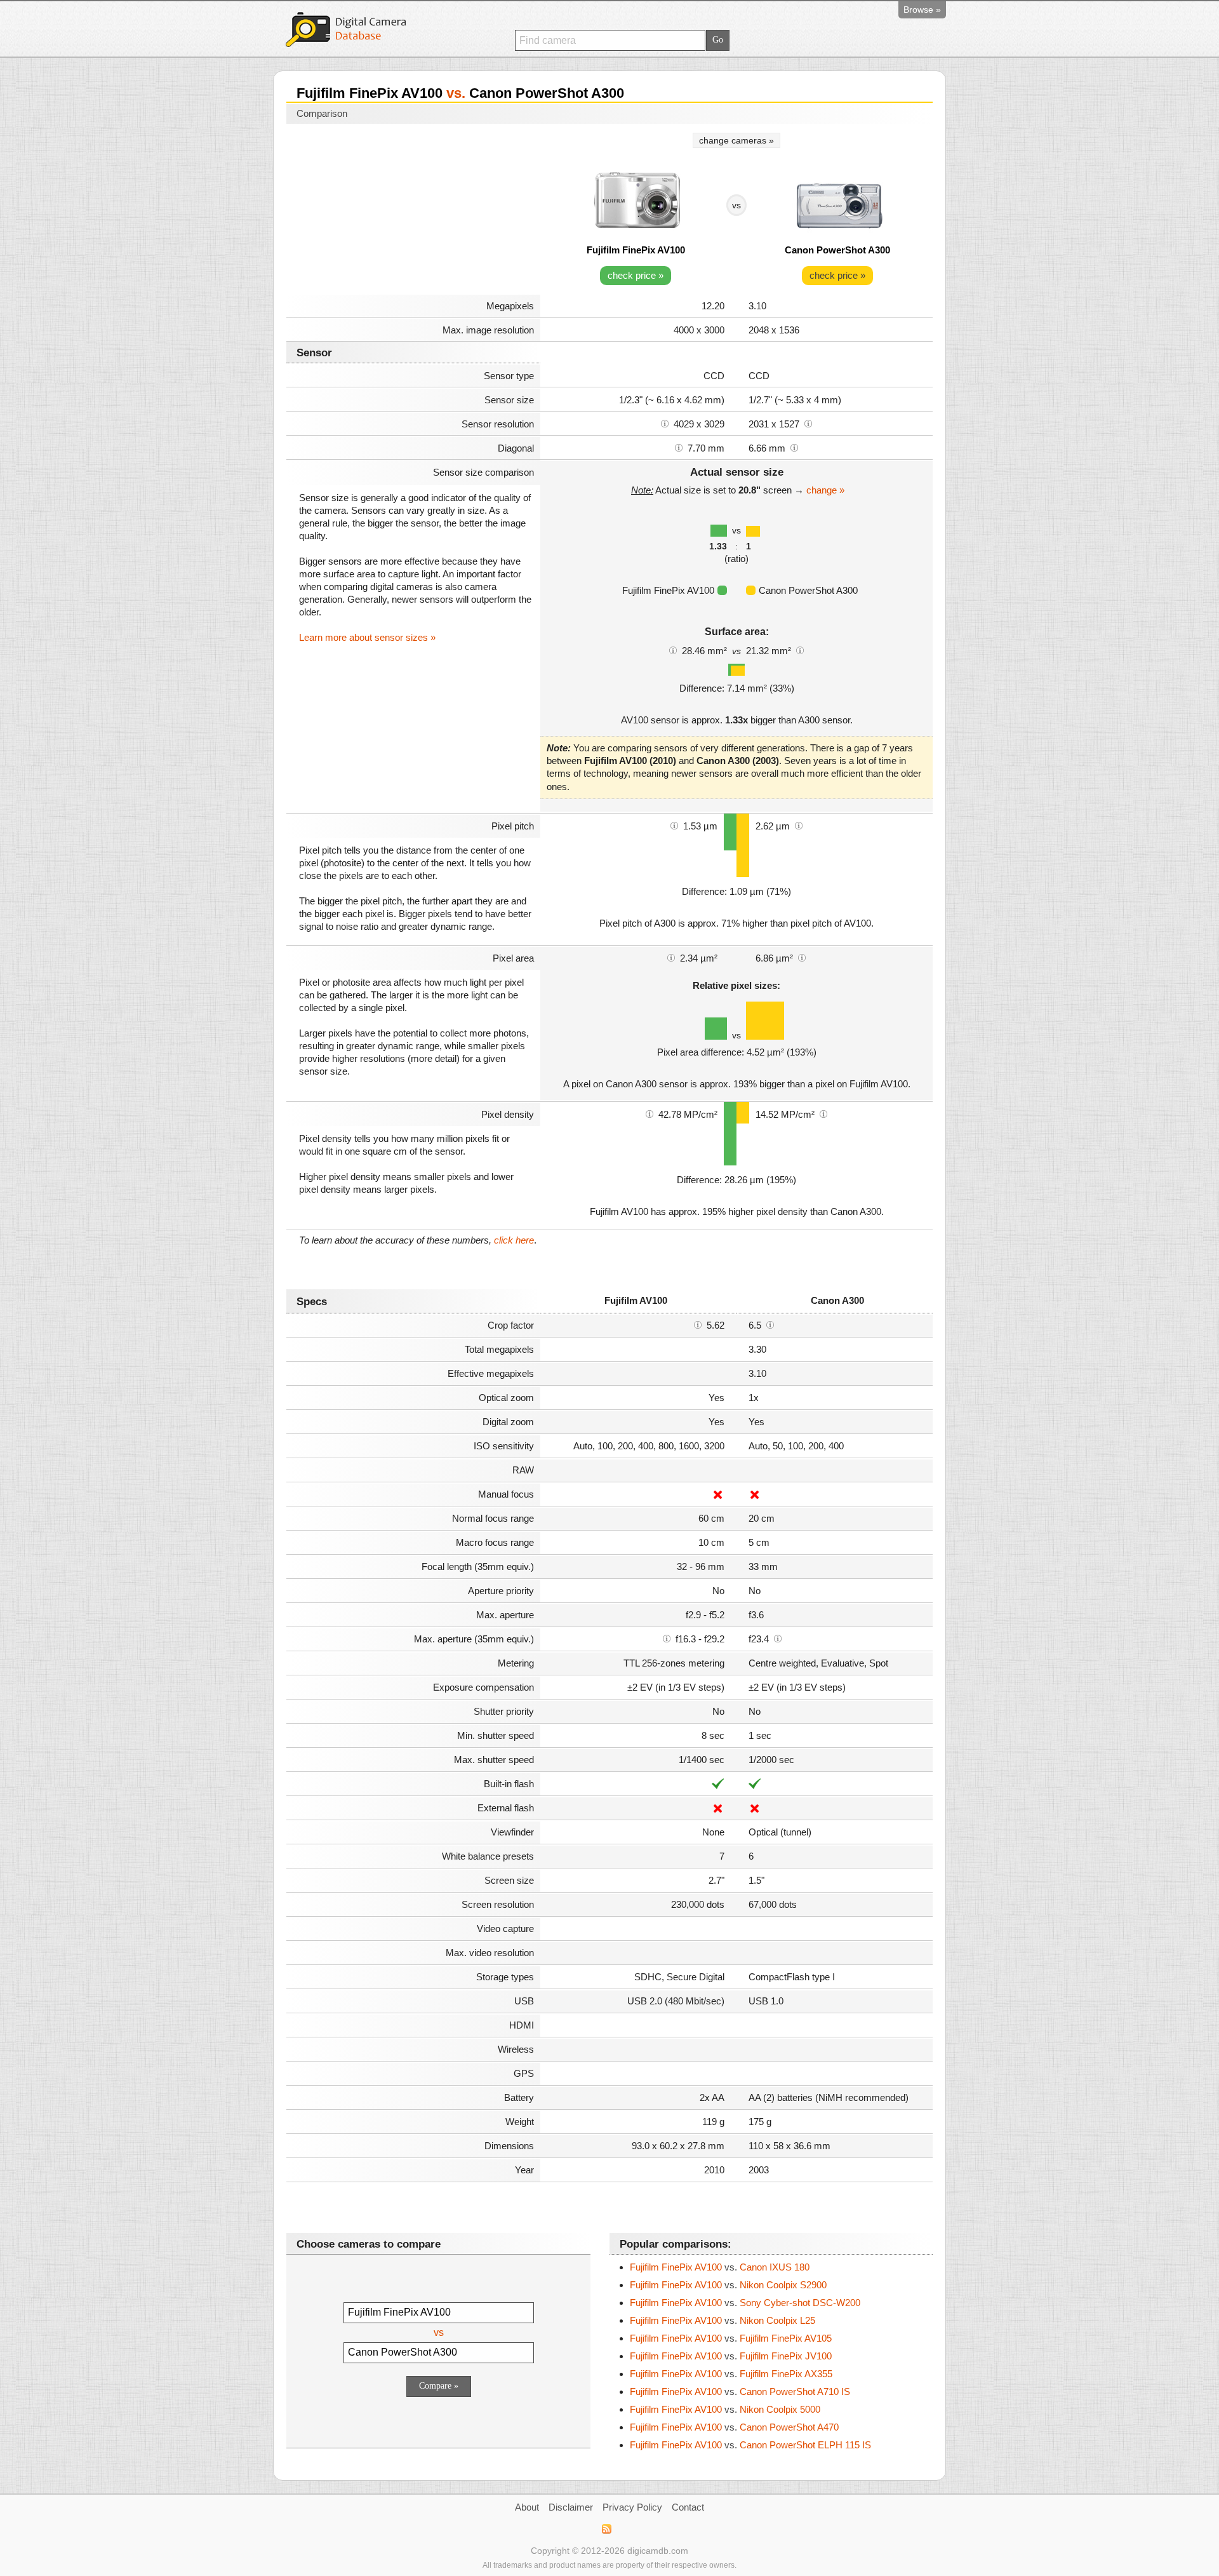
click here (514, 1240)
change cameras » (736, 140)
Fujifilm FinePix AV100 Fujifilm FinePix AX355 (731, 2374)
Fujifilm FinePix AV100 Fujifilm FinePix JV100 (731, 2356)
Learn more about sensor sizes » (367, 637)
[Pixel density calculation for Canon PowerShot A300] (823, 1113)
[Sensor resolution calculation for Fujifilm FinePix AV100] (665, 423)
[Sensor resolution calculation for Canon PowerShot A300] (808, 423)
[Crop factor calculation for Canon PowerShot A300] (770, 1324)
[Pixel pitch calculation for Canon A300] (799, 825)
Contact (688, 2507)
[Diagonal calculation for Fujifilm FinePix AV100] (679, 447)
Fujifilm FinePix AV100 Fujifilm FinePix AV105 (731, 2338)
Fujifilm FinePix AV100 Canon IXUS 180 (720, 2267)
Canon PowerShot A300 (837, 250)
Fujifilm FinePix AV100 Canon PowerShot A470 (734, 2427)
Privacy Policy (632, 2507)
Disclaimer (571, 2507)
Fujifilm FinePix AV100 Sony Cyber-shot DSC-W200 (745, 2303)
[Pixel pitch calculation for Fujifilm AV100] (674, 825)
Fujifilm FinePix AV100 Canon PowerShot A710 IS (740, 2392)
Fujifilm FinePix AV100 (636, 250)
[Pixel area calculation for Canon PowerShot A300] (802, 957)
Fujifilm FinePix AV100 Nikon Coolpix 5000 (725, 2409)
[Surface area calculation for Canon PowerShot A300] (800, 650)
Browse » (922, 10)
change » (825, 490)
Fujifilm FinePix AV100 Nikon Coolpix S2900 (728, 2285)
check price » (636, 275)
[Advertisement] (413, 211)
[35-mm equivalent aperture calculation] (667, 1638)
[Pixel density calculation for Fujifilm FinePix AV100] (649, 1113)
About (527, 2507)
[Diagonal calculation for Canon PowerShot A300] (794, 447)
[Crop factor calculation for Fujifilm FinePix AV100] (698, 1324)
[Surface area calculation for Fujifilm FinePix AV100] (673, 650)
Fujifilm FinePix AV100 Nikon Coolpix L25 (723, 2320)
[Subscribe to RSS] (606, 2529)
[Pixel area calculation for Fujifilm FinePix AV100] (671, 957)
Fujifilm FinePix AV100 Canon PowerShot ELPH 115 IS (750, 2445)
